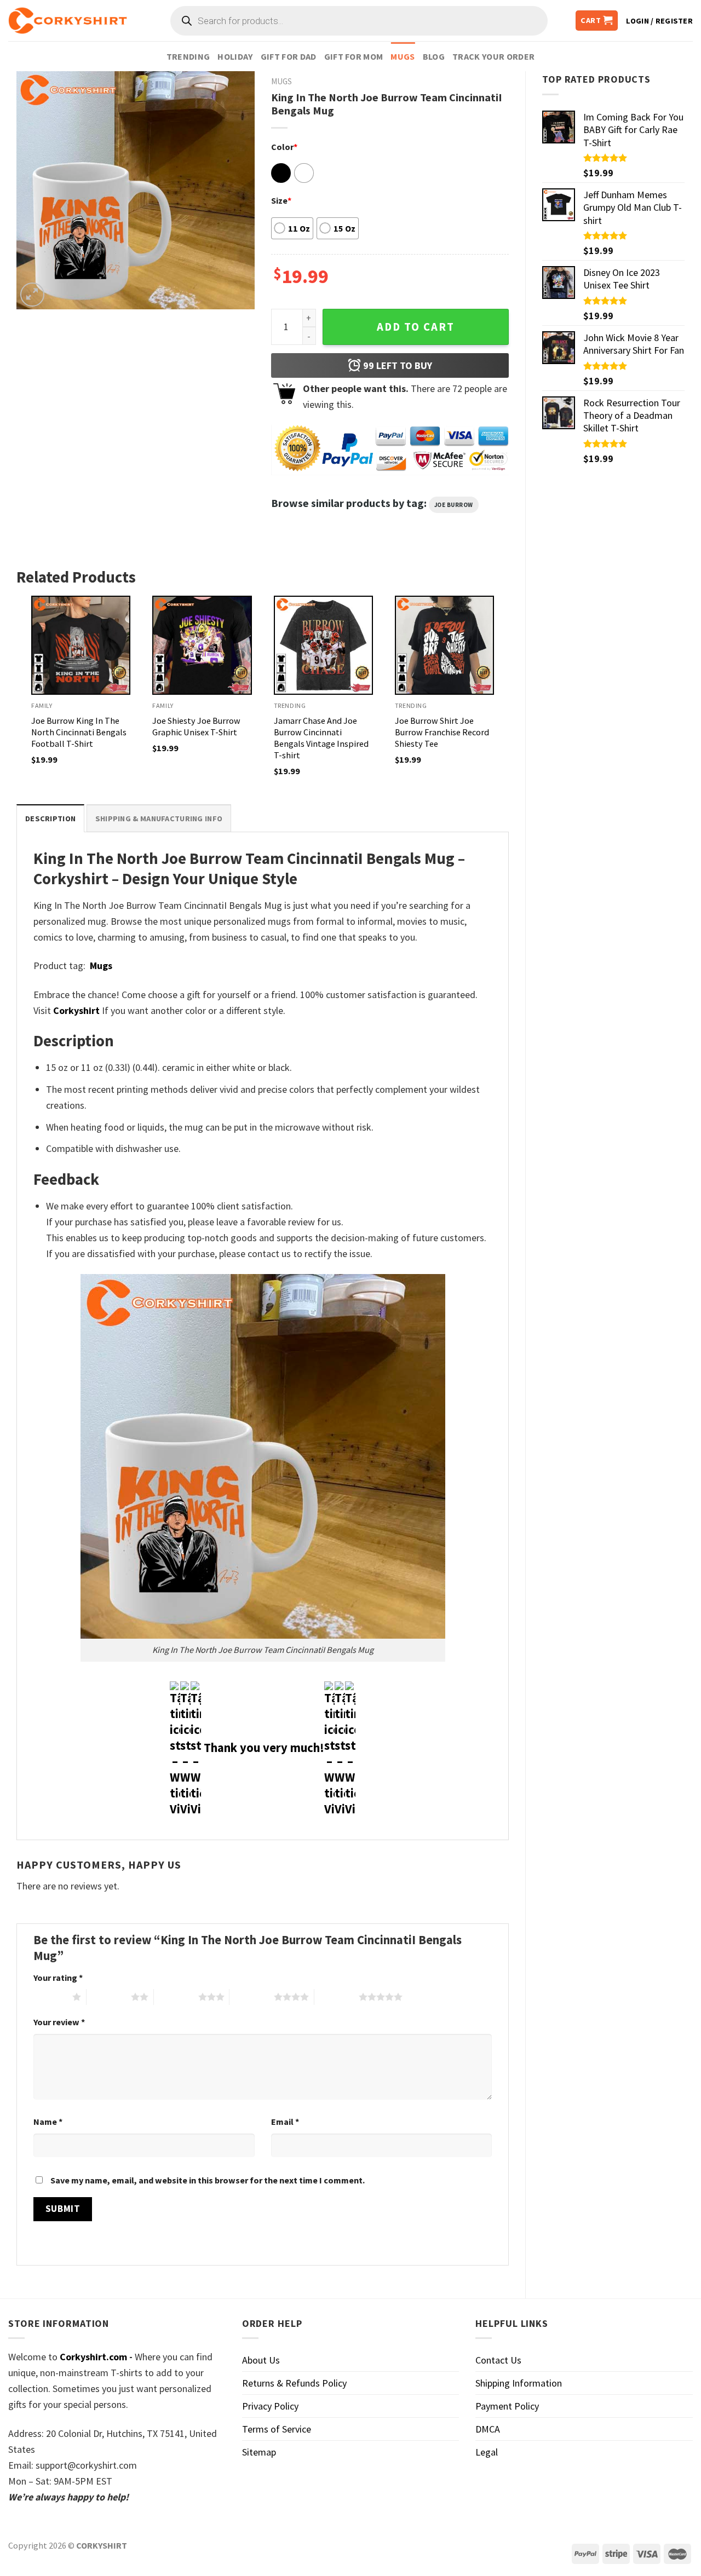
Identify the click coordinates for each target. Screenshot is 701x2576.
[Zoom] (32, 295)
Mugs (403, 56)
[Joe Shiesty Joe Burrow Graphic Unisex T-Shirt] (202, 645)
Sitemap (259, 2452)
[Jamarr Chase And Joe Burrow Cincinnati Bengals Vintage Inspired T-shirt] (323, 645)
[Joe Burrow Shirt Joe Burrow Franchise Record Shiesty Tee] (444, 645)
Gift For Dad (289, 56)
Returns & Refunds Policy (294, 2383)
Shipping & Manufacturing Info (159, 819)
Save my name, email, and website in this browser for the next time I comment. (208, 2180)
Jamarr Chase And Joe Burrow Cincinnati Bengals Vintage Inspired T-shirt (321, 738)
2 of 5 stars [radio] (109, 1997)
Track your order (493, 56)
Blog (434, 56)
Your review (59, 2022)
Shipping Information (519, 2383)
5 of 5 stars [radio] (337, 1997)
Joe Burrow (454, 505)
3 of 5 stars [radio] (176, 1997)
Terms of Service (277, 2429)
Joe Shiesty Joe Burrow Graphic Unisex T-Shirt (196, 726)
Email (285, 2122)
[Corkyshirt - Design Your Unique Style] (68, 21)
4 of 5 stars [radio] (252, 1997)
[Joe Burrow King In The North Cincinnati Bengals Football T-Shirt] (81, 645)
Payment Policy (507, 2406)
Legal (487, 2452)
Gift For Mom (354, 56)
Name (48, 2122)
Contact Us (498, 2360)
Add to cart (416, 327)
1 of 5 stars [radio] (50, 1997)
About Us (261, 2360)
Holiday (235, 56)
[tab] (50, 818)
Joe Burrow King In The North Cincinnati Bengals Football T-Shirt (79, 732)
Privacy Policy (270, 2406)
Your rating (58, 1978)
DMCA (488, 2429)
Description (50, 819)
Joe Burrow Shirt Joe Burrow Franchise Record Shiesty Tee (442, 732)
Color (284, 147)
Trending (188, 56)
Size (281, 200)
